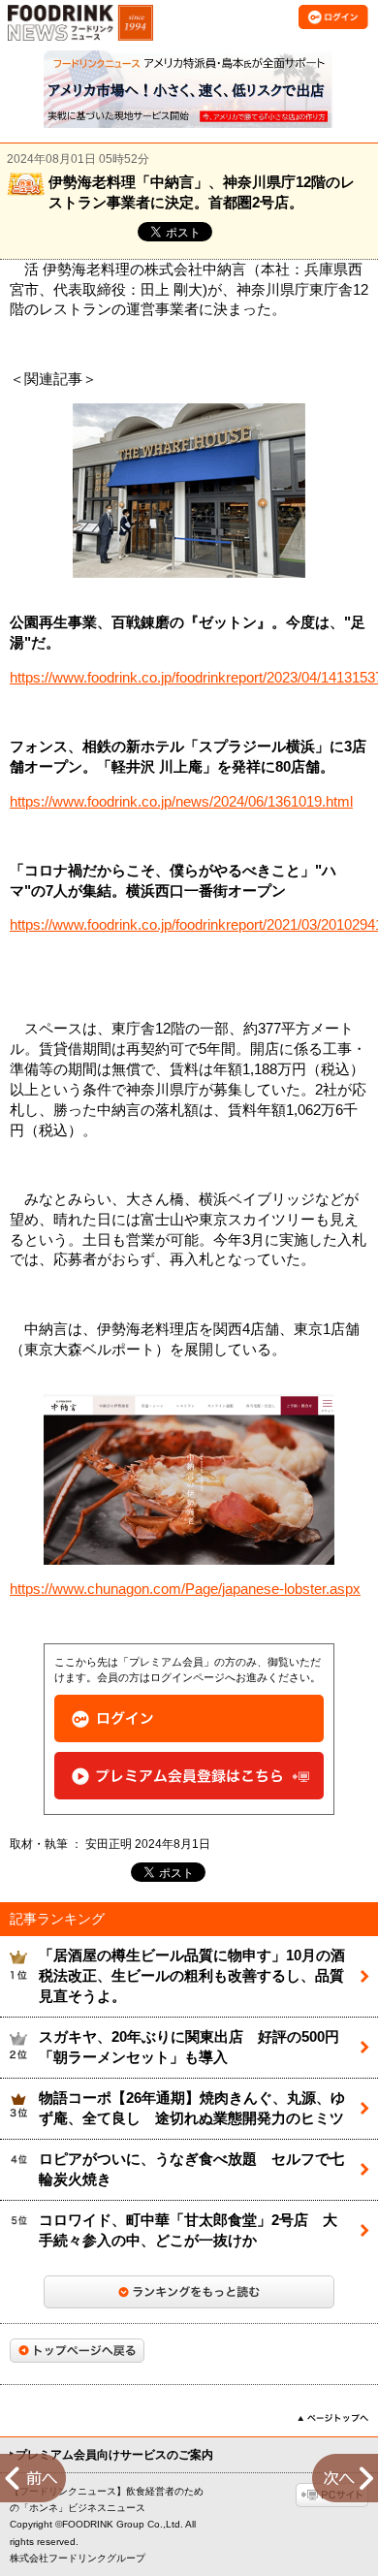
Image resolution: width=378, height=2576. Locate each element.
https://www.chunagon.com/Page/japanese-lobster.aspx (185, 1589)
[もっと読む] (189, 2292)
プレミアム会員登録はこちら (189, 1776)
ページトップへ (333, 2418)
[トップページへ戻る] (77, 2351)
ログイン (189, 1718)
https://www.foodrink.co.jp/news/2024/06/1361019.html (181, 802)
